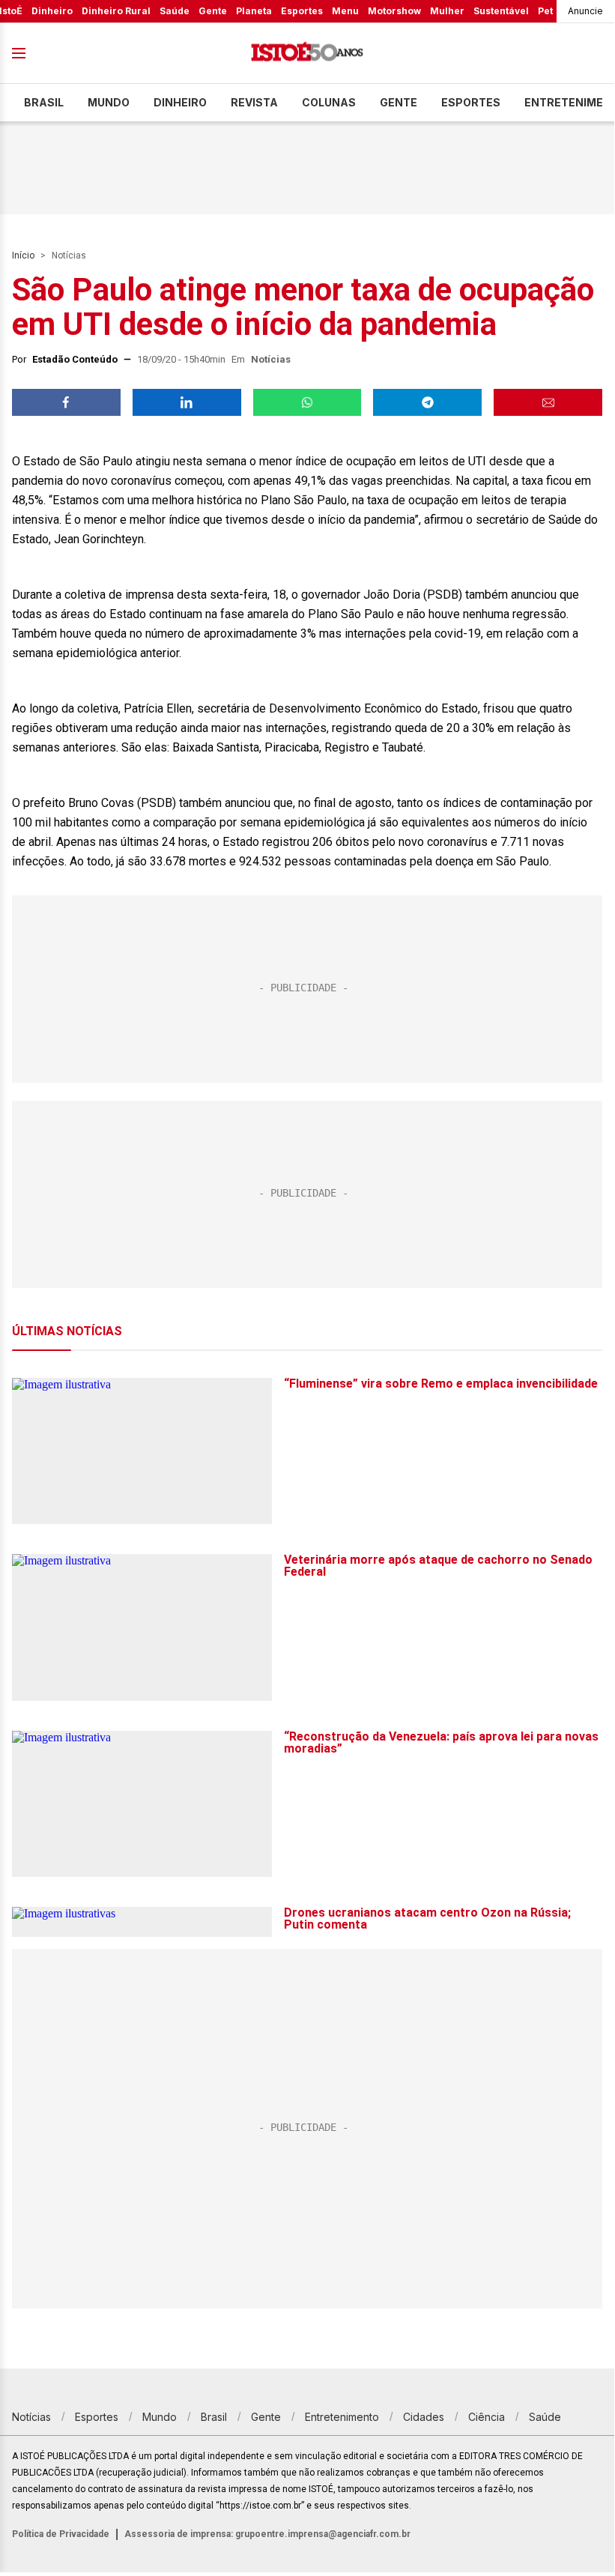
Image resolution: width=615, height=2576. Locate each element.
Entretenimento (342, 2417)
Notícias (69, 256)
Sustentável (501, 11)
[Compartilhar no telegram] (427, 402)
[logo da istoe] (307, 54)
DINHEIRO (180, 102)
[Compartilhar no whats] (307, 402)
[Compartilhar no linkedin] (187, 402)
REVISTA (254, 102)
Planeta (254, 11)
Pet (545, 11)
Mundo (109, 102)
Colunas (329, 102)
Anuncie (585, 11)
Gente (213, 11)
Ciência (487, 2417)
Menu (345, 11)
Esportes (302, 11)
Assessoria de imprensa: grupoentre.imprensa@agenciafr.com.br (267, 2534)
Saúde (175, 11)
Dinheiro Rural (116, 11)
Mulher (447, 11)
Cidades (424, 2417)
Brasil (44, 102)
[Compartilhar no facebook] (66, 402)
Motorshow (394, 11)
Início (23, 256)
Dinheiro (52, 11)
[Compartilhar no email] (548, 402)
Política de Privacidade (61, 2534)
